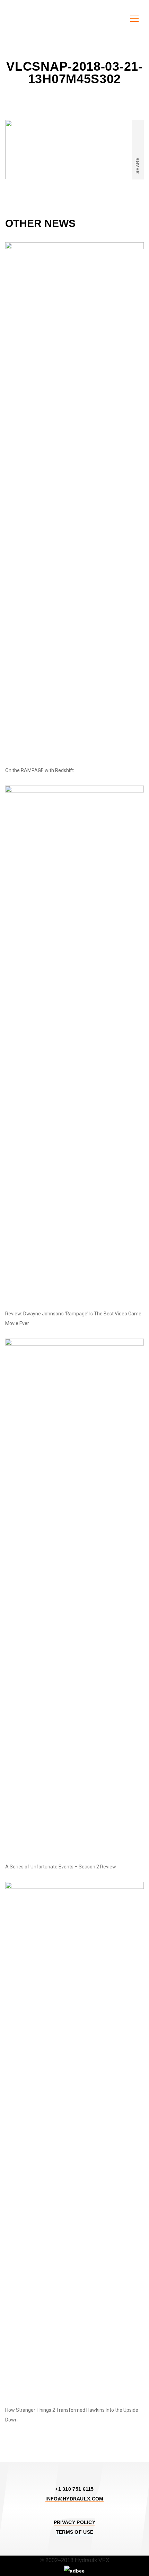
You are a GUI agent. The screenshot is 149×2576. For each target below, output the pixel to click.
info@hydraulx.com (74, 2499)
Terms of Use (75, 2532)
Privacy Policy (74, 2522)
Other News (40, 224)
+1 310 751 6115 (74, 2489)
